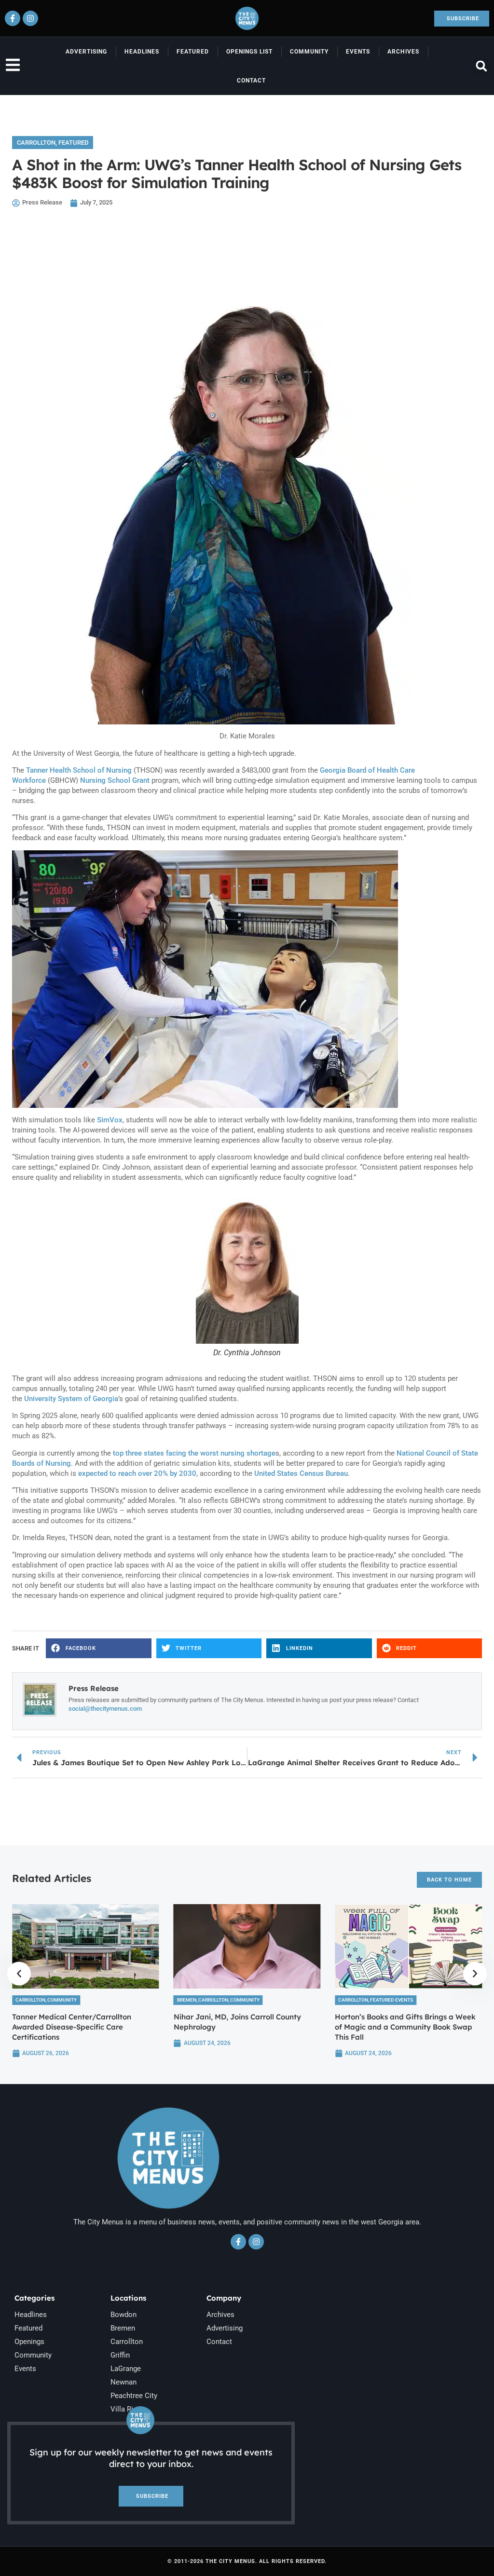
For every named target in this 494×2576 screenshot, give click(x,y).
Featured (193, 52)
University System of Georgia (71, 1399)
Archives (403, 52)
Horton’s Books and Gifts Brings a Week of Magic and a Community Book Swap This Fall (405, 2027)
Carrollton (36, 143)
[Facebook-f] (13, 18)
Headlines (142, 52)
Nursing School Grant (115, 780)
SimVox (110, 1120)
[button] (481, 66)
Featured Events (391, 2000)
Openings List (249, 52)
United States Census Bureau (301, 1473)
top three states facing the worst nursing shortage (194, 1453)
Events (358, 52)
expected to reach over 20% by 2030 (137, 1473)
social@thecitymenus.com (105, 1709)
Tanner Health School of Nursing (79, 770)
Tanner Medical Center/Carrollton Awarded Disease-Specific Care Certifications (72, 2027)
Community (309, 52)
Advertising (86, 52)
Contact (251, 81)
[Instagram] (30, 18)
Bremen (187, 2000)
